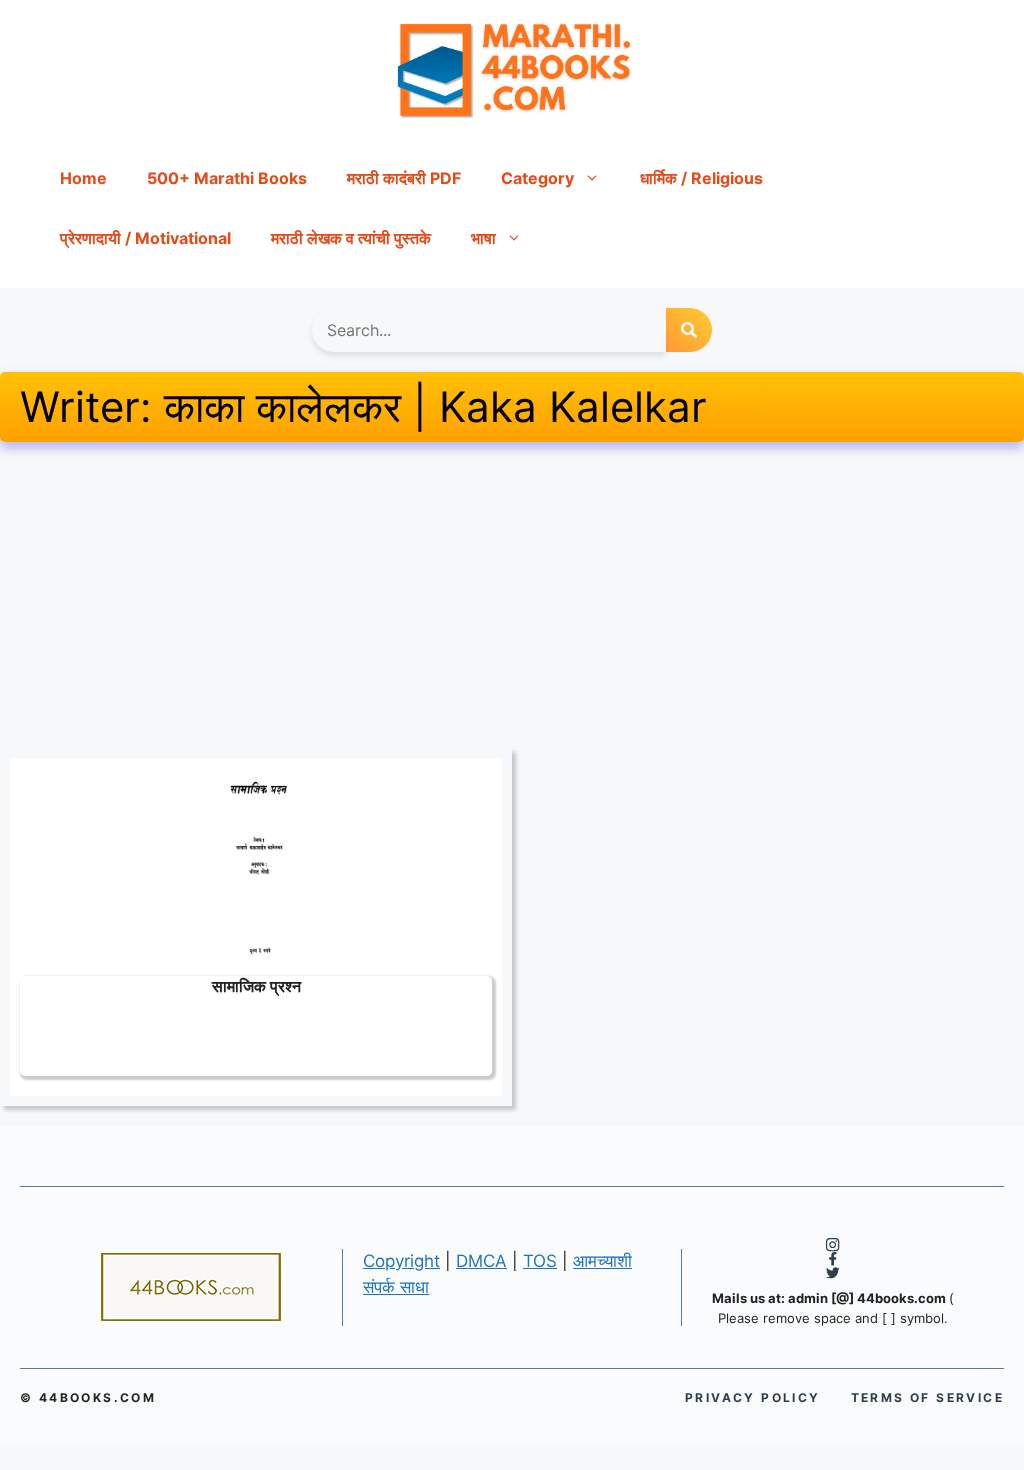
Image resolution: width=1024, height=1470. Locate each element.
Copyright (401, 1261)
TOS (540, 1261)
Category (537, 178)
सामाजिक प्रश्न (256, 985)
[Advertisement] (512, 600)
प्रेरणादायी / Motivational (145, 238)
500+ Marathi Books (227, 178)
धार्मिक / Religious (701, 178)
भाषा (483, 238)
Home (83, 178)
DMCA (481, 1261)
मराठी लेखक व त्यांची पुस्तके (351, 238)
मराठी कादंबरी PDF (404, 178)
